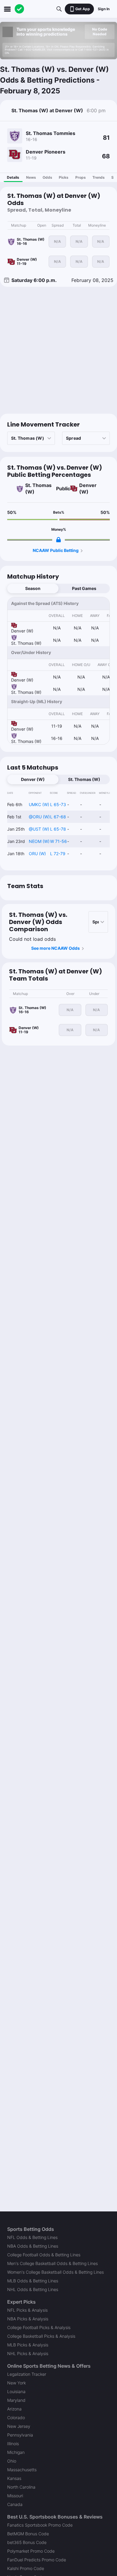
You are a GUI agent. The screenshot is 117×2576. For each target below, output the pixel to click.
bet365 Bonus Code (27, 2542)
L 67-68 (58, 817)
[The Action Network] (19, 9)
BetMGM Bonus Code (28, 2534)
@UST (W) (39, 829)
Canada (15, 2504)
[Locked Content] (58, 540)
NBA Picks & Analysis (28, 2319)
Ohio (12, 2461)
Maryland (16, 2400)
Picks (64, 177)
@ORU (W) (39, 817)
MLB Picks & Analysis (28, 2345)
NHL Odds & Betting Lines (33, 2289)
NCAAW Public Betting (56, 550)
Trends (99, 177)
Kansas (14, 2478)
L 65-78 (58, 829)
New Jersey (19, 2426)
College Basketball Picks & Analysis (41, 2336)
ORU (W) (37, 854)
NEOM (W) (39, 841)
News (31, 177)
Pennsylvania (20, 2435)
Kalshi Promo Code (26, 2568)
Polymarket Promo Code (31, 2551)
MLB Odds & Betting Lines (33, 2281)
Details (13, 177)
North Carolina (21, 2487)
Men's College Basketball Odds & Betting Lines (52, 2263)
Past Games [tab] (84, 588)
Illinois (13, 2444)
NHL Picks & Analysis (28, 2353)
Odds (47, 177)
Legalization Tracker (27, 2374)
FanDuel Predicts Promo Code (37, 2560)
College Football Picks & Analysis (39, 2327)
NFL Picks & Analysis (27, 2310)
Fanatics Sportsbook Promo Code (40, 2525)
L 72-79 (58, 854)
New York (16, 2383)
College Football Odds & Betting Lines (44, 2255)
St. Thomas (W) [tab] (84, 779)
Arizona (14, 2409)
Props (81, 177)
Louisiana (16, 2391)
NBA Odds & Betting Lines (33, 2246)
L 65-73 (58, 804)
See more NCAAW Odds (55, 948)
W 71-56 (58, 841)
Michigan (16, 2452)
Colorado (16, 2418)
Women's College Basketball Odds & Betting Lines (55, 2272)
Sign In (104, 9)
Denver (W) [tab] (33, 779)
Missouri (15, 2496)
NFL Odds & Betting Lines (32, 2237)
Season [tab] (33, 588)
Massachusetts (22, 2470)
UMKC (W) (39, 804)
